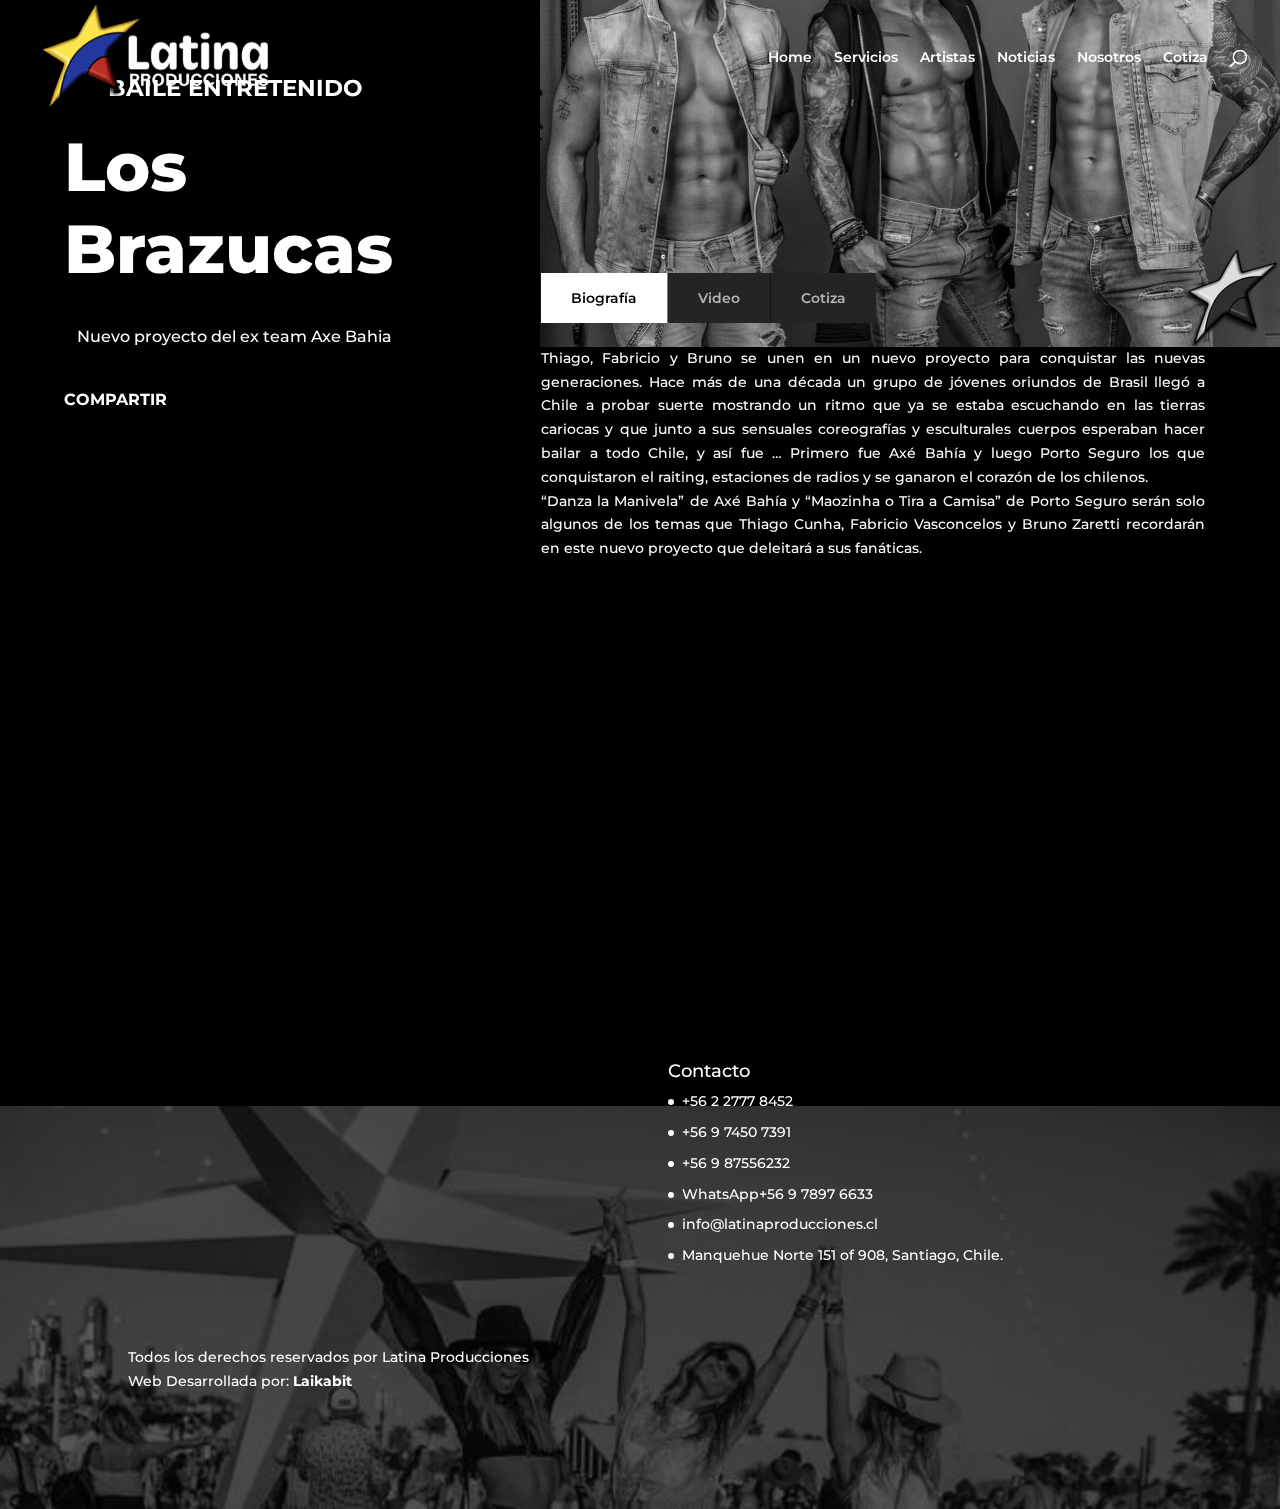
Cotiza (1185, 58)
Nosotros (1109, 58)
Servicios (866, 58)
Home (790, 58)
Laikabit (322, 1381)
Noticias (1026, 58)
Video (719, 298)
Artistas (947, 58)
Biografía (604, 298)
